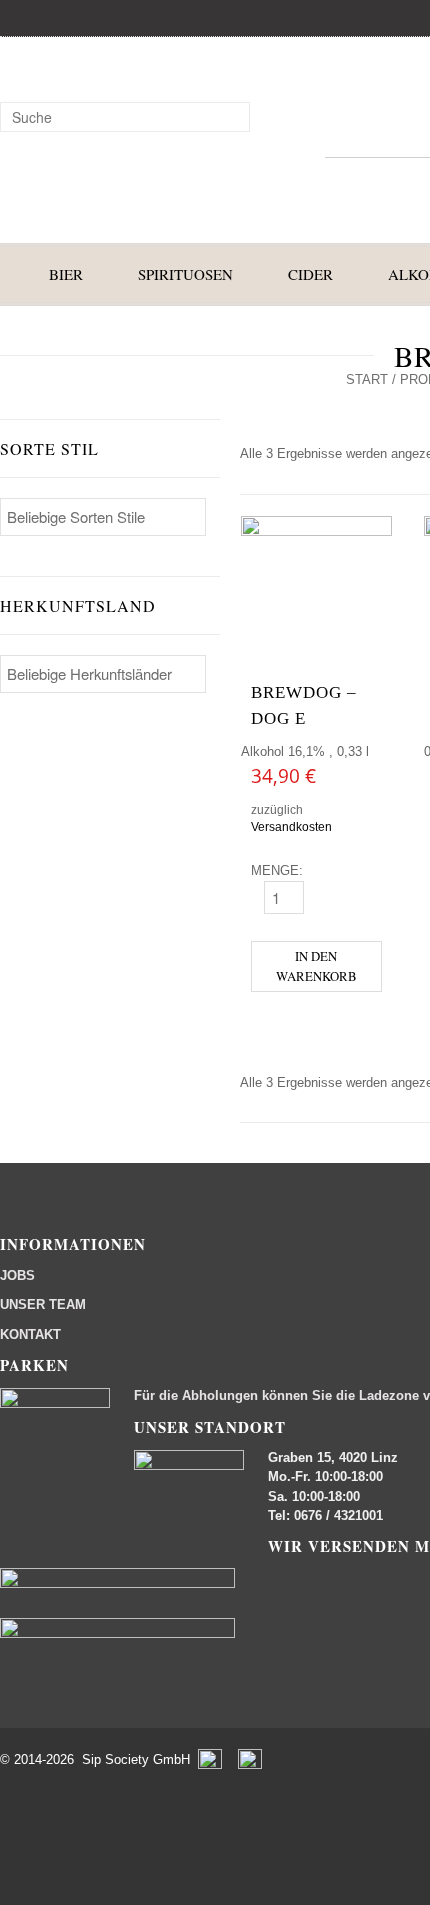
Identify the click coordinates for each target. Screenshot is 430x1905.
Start (367, 379)
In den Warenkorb (316, 965)
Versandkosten (291, 826)
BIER (66, 274)
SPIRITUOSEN (185, 274)
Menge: (277, 870)
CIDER (310, 274)
